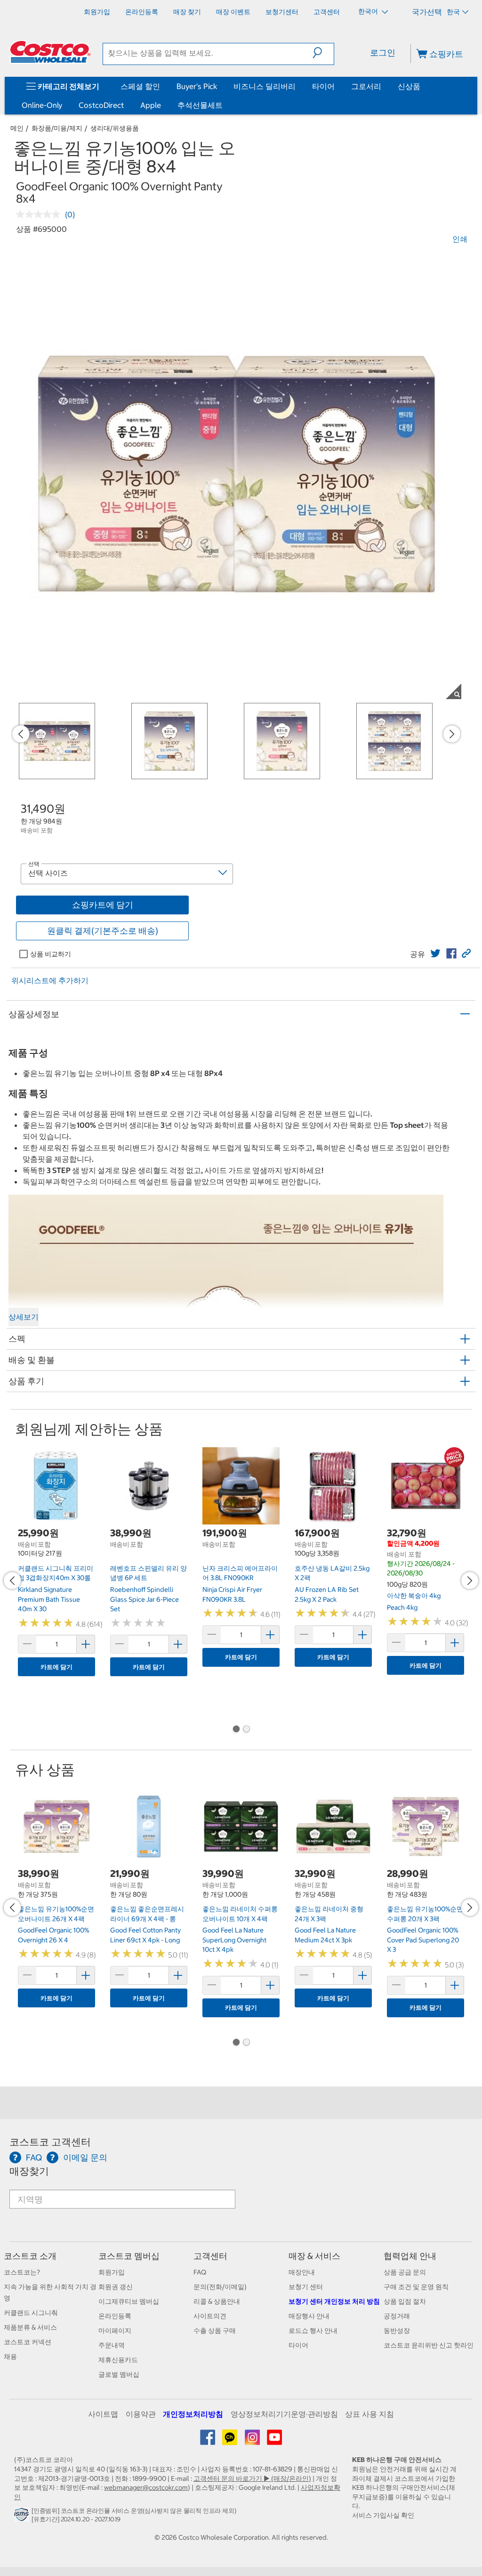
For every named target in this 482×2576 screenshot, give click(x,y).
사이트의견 (210, 2316)
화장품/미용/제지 (57, 128)
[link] (435, 954)
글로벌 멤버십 (119, 2374)
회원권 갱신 (116, 2287)
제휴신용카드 (118, 2360)
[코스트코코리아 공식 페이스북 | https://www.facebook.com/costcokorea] (208, 2441)
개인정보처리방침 (193, 2414)
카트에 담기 (56, 1667)
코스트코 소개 (30, 2256)
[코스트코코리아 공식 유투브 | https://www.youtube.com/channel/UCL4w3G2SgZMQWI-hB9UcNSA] (274, 2441)
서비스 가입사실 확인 (383, 2515)
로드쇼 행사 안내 (313, 2331)
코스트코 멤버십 (129, 2256)
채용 (10, 2356)
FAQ (200, 2272)
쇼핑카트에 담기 (103, 905)
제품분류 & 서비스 (30, 2327)
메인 (17, 128)
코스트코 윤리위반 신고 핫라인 (429, 2345)
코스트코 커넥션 (28, 2342)
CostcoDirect (101, 105)
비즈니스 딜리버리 (265, 86)
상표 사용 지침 (370, 2414)
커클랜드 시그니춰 (31, 2313)
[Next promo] (452, 734)
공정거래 (397, 2316)
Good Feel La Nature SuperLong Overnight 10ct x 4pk (234, 1940)
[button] (323, 53)
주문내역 (112, 2345)
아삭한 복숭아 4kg (414, 1596)
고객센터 (210, 2256)
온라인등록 (115, 2316)
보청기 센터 (306, 2287)
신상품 (409, 86)
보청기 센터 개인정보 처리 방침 (334, 2301)
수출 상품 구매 (215, 2331)
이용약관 (141, 2414)
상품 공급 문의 (405, 2272)
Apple (151, 105)
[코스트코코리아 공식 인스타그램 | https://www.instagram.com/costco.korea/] (253, 2441)
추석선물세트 (200, 105)
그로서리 (366, 86)
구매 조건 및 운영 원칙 (416, 2287)
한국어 (369, 11)
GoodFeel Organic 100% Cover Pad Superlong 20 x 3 (423, 1940)
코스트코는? (22, 2272)
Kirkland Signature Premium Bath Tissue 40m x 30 (49, 1599)
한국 (453, 12)
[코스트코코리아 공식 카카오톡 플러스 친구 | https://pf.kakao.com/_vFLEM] (230, 2441)
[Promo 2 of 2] (246, 1730)
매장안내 (302, 2272)
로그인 (383, 53)
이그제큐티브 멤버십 (129, 2301)
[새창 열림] (23, 2517)
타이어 (323, 86)
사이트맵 (103, 2414)
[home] (50, 52)
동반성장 (397, 2331)
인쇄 (460, 239)
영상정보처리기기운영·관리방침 (284, 2414)
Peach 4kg (402, 1607)
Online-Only (42, 105)
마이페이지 (115, 2331)
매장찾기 (29, 2171)
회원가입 (112, 2272)
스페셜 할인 (140, 86)
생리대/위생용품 (115, 128)
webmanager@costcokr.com (146, 2487)
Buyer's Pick (197, 86)
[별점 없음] (40, 214)
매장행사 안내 (309, 2316)
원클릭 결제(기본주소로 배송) (103, 931)
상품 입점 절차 (405, 2301)
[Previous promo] (21, 734)
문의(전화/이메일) (220, 2287)
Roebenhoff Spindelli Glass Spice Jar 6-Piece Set (145, 1599)
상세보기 (24, 1317)
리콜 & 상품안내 (217, 2301)
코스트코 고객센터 (50, 2142)
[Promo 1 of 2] (236, 1730)
